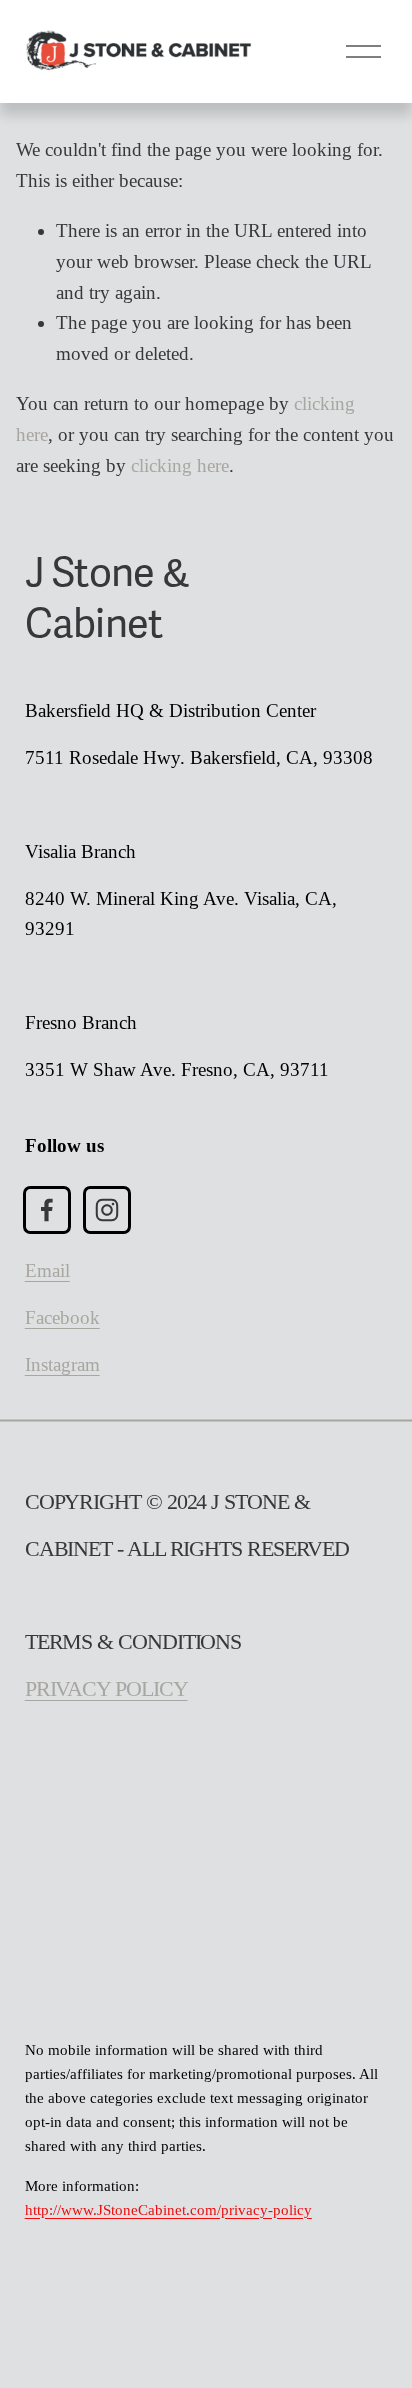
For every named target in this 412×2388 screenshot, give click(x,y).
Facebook (62, 1317)
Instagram (62, 1364)
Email (47, 1270)
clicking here (180, 465)
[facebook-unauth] (47, 1210)
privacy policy (106, 1689)
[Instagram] (107, 1210)
